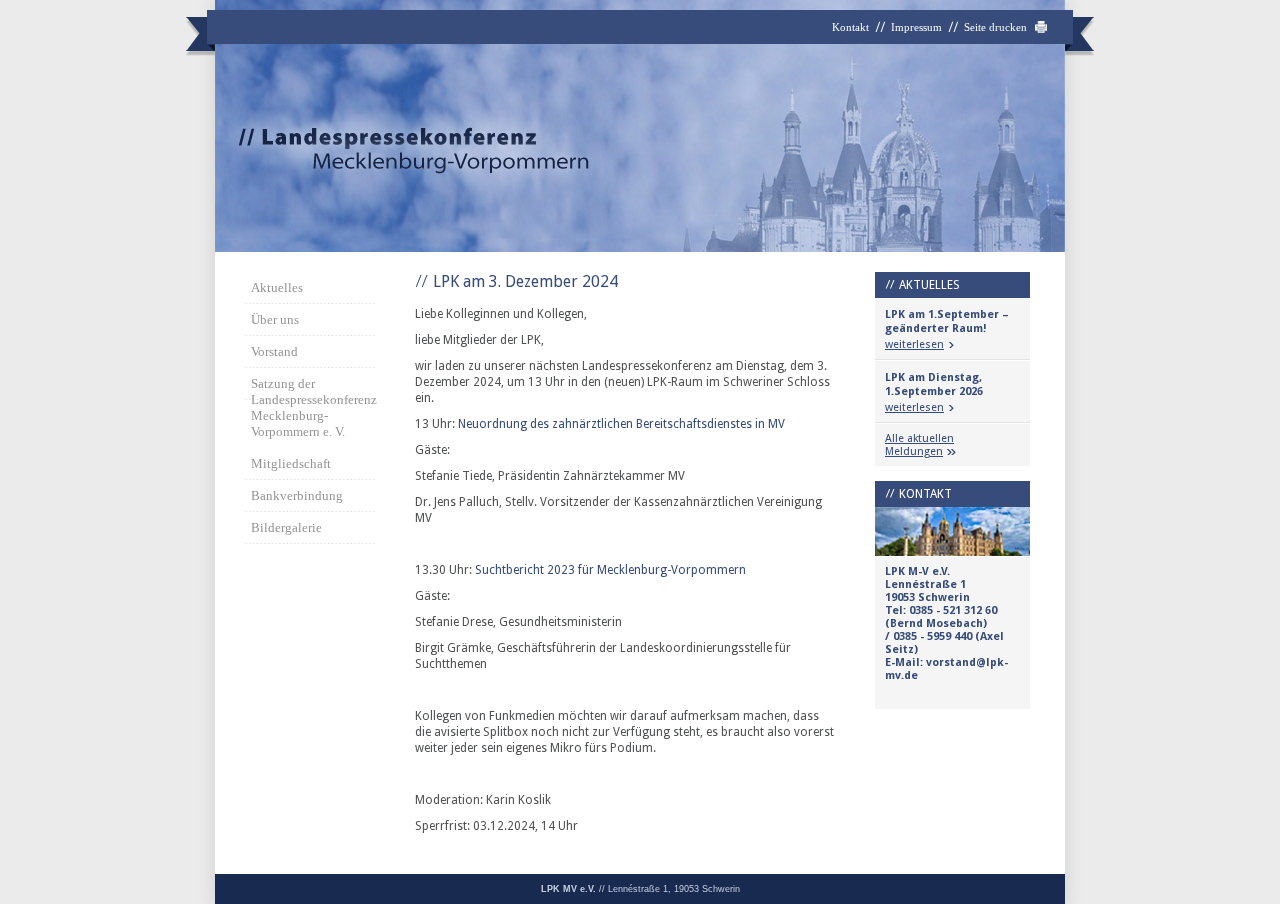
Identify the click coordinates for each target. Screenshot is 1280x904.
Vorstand (274, 351)
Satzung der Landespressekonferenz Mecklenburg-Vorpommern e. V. (313, 407)
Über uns (275, 319)
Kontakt (850, 27)
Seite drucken (995, 27)
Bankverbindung (297, 495)
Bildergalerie (286, 527)
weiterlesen (914, 344)
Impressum (916, 27)
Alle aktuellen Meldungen (919, 445)
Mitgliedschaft (291, 463)
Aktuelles (277, 287)
